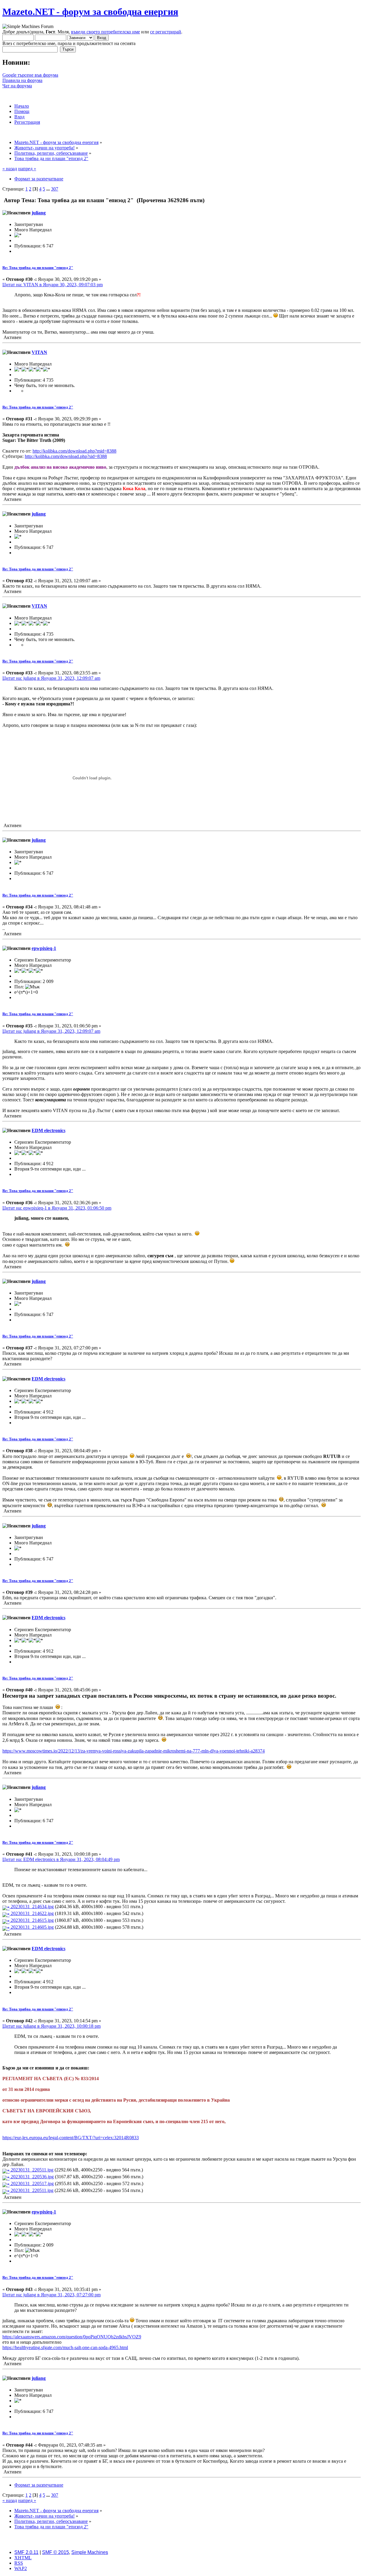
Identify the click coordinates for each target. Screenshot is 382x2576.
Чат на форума (17, 86)
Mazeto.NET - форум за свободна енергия (90, 12)
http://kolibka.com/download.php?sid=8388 (66, 456)
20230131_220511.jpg (31, 2170)
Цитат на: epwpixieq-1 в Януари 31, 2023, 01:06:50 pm (57, 1208)
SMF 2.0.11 (26, 2552)
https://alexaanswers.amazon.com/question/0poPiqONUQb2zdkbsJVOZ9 (72, 2337)
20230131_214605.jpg (32, 1927)
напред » (27, 169)
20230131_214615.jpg (32, 1920)
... (49, 189)
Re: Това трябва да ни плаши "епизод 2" (38, 268)
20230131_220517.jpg (32, 2183)
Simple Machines (90, 2552)
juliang (39, 213)
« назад (10, 169)
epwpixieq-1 (44, 948)
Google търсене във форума (30, 75)
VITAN (39, 352)
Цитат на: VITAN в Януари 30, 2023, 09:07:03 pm (53, 285)
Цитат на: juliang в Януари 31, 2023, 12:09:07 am (51, 678)
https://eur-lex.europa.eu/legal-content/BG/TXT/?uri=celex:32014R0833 (71, 2138)
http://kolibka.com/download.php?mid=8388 (74, 451)
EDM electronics (48, 1130)
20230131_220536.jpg (32, 2177)
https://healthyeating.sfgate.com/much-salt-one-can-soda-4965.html (65, 2347)
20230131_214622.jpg (32, 1913)
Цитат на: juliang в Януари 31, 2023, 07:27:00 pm (51, 2295)
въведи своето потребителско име (105, 32)
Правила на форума (22, 80)
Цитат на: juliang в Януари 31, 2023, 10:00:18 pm (51, 2026)
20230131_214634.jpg (32, 1907)
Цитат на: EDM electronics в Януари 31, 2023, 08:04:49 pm (61, 1859)
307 (55, 189)
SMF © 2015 (56, 2552)
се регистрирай (166, 32)
